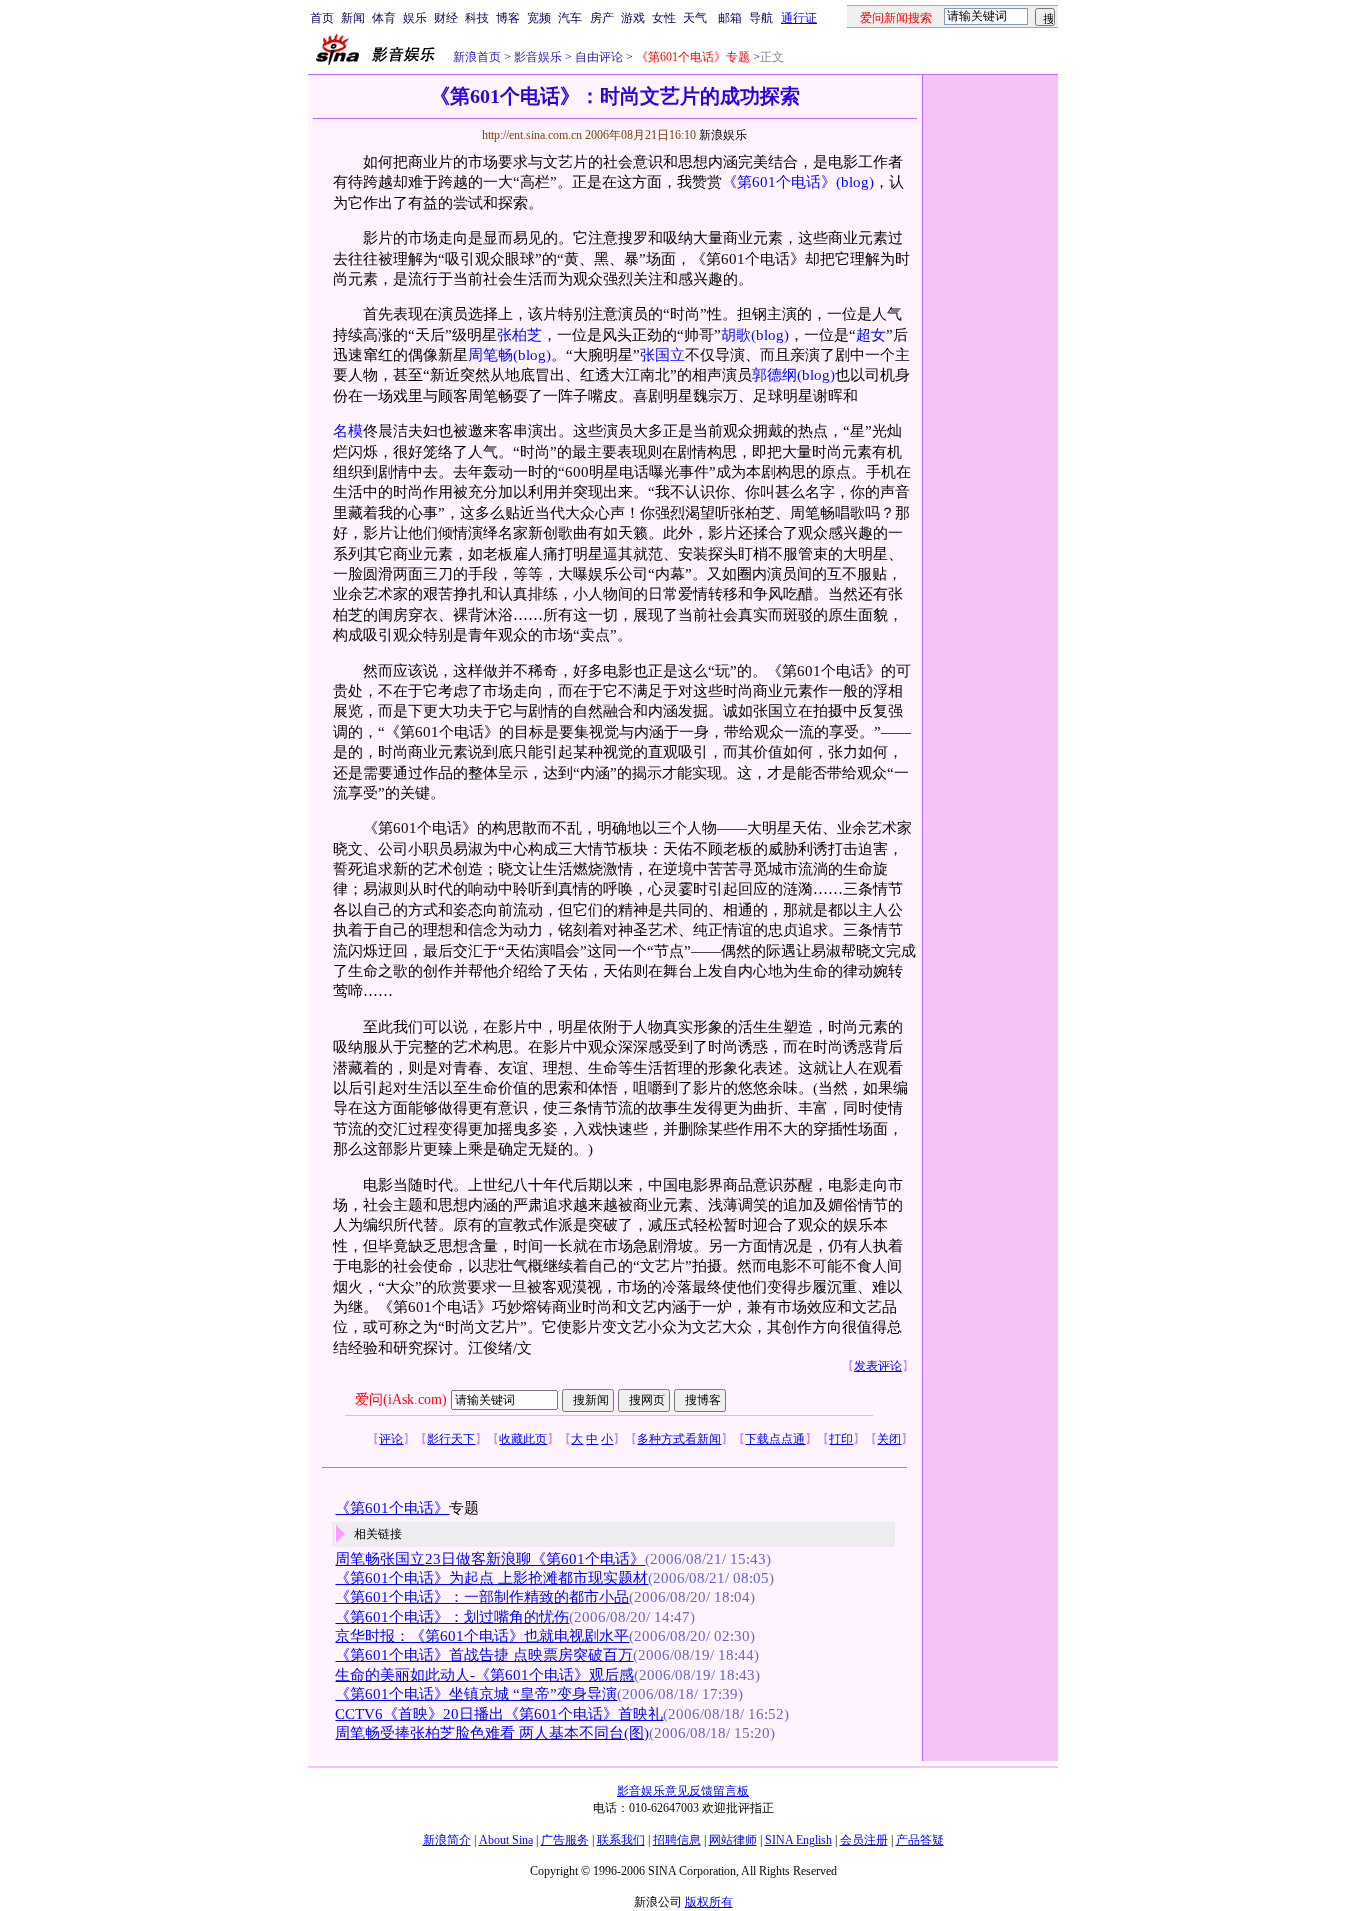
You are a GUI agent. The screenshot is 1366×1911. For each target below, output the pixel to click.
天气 (695, 18)
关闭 (889, 1439)
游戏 (633, 18)
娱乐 (415, 18)
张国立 (662, 355)
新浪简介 (447, 1840)
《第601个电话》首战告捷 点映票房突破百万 (484, 1655)
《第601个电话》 (779, 182)
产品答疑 (920, 1840)
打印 (841, 1439)
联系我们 (621, 1840)
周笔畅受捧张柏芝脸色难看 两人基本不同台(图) (492, 1733)
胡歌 (736, 335)
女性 (664, 18)
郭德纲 (774, 375)
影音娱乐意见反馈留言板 (683, 1791)
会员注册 (864, 1840)
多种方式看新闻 (679, 1439)
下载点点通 (775, 1439)
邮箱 (730, 18)
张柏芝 (519, 335)
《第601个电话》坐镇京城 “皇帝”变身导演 (476, 1694)
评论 (391, 1439)
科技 (477, 18)
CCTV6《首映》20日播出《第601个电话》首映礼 (499, 1714)
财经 (446, 18)
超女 (871, 335)
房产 (602, 18)
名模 (348, 431)
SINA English (798, 1840)
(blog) (855, 182)
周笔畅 (490, 355)
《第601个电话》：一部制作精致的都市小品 (482, 1597)
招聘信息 (677, 1840)
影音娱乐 (538, 57)
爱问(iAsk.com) (401, 1399)
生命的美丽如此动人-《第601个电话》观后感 (484, 1675)
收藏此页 (523, 1439)
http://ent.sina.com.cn (533, 135)
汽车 (570, 18)
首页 (322, 18)
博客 (508, 18)
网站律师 (733, 1840)
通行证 (799, 18)
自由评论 (597, 57)
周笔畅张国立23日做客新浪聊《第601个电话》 (490, 1559)
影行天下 (451, 1439)
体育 (384, 18)
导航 (761, 18)
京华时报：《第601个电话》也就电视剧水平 (482, 1636)
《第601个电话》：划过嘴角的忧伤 (452, 1617)
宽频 (539, 18)
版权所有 (709, 1902)
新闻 (353, 18)
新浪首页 (477, 57)
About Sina (506, 1840)
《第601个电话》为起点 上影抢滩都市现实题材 (491, 1578)
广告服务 (565, 1840)
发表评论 (878, 1366)
